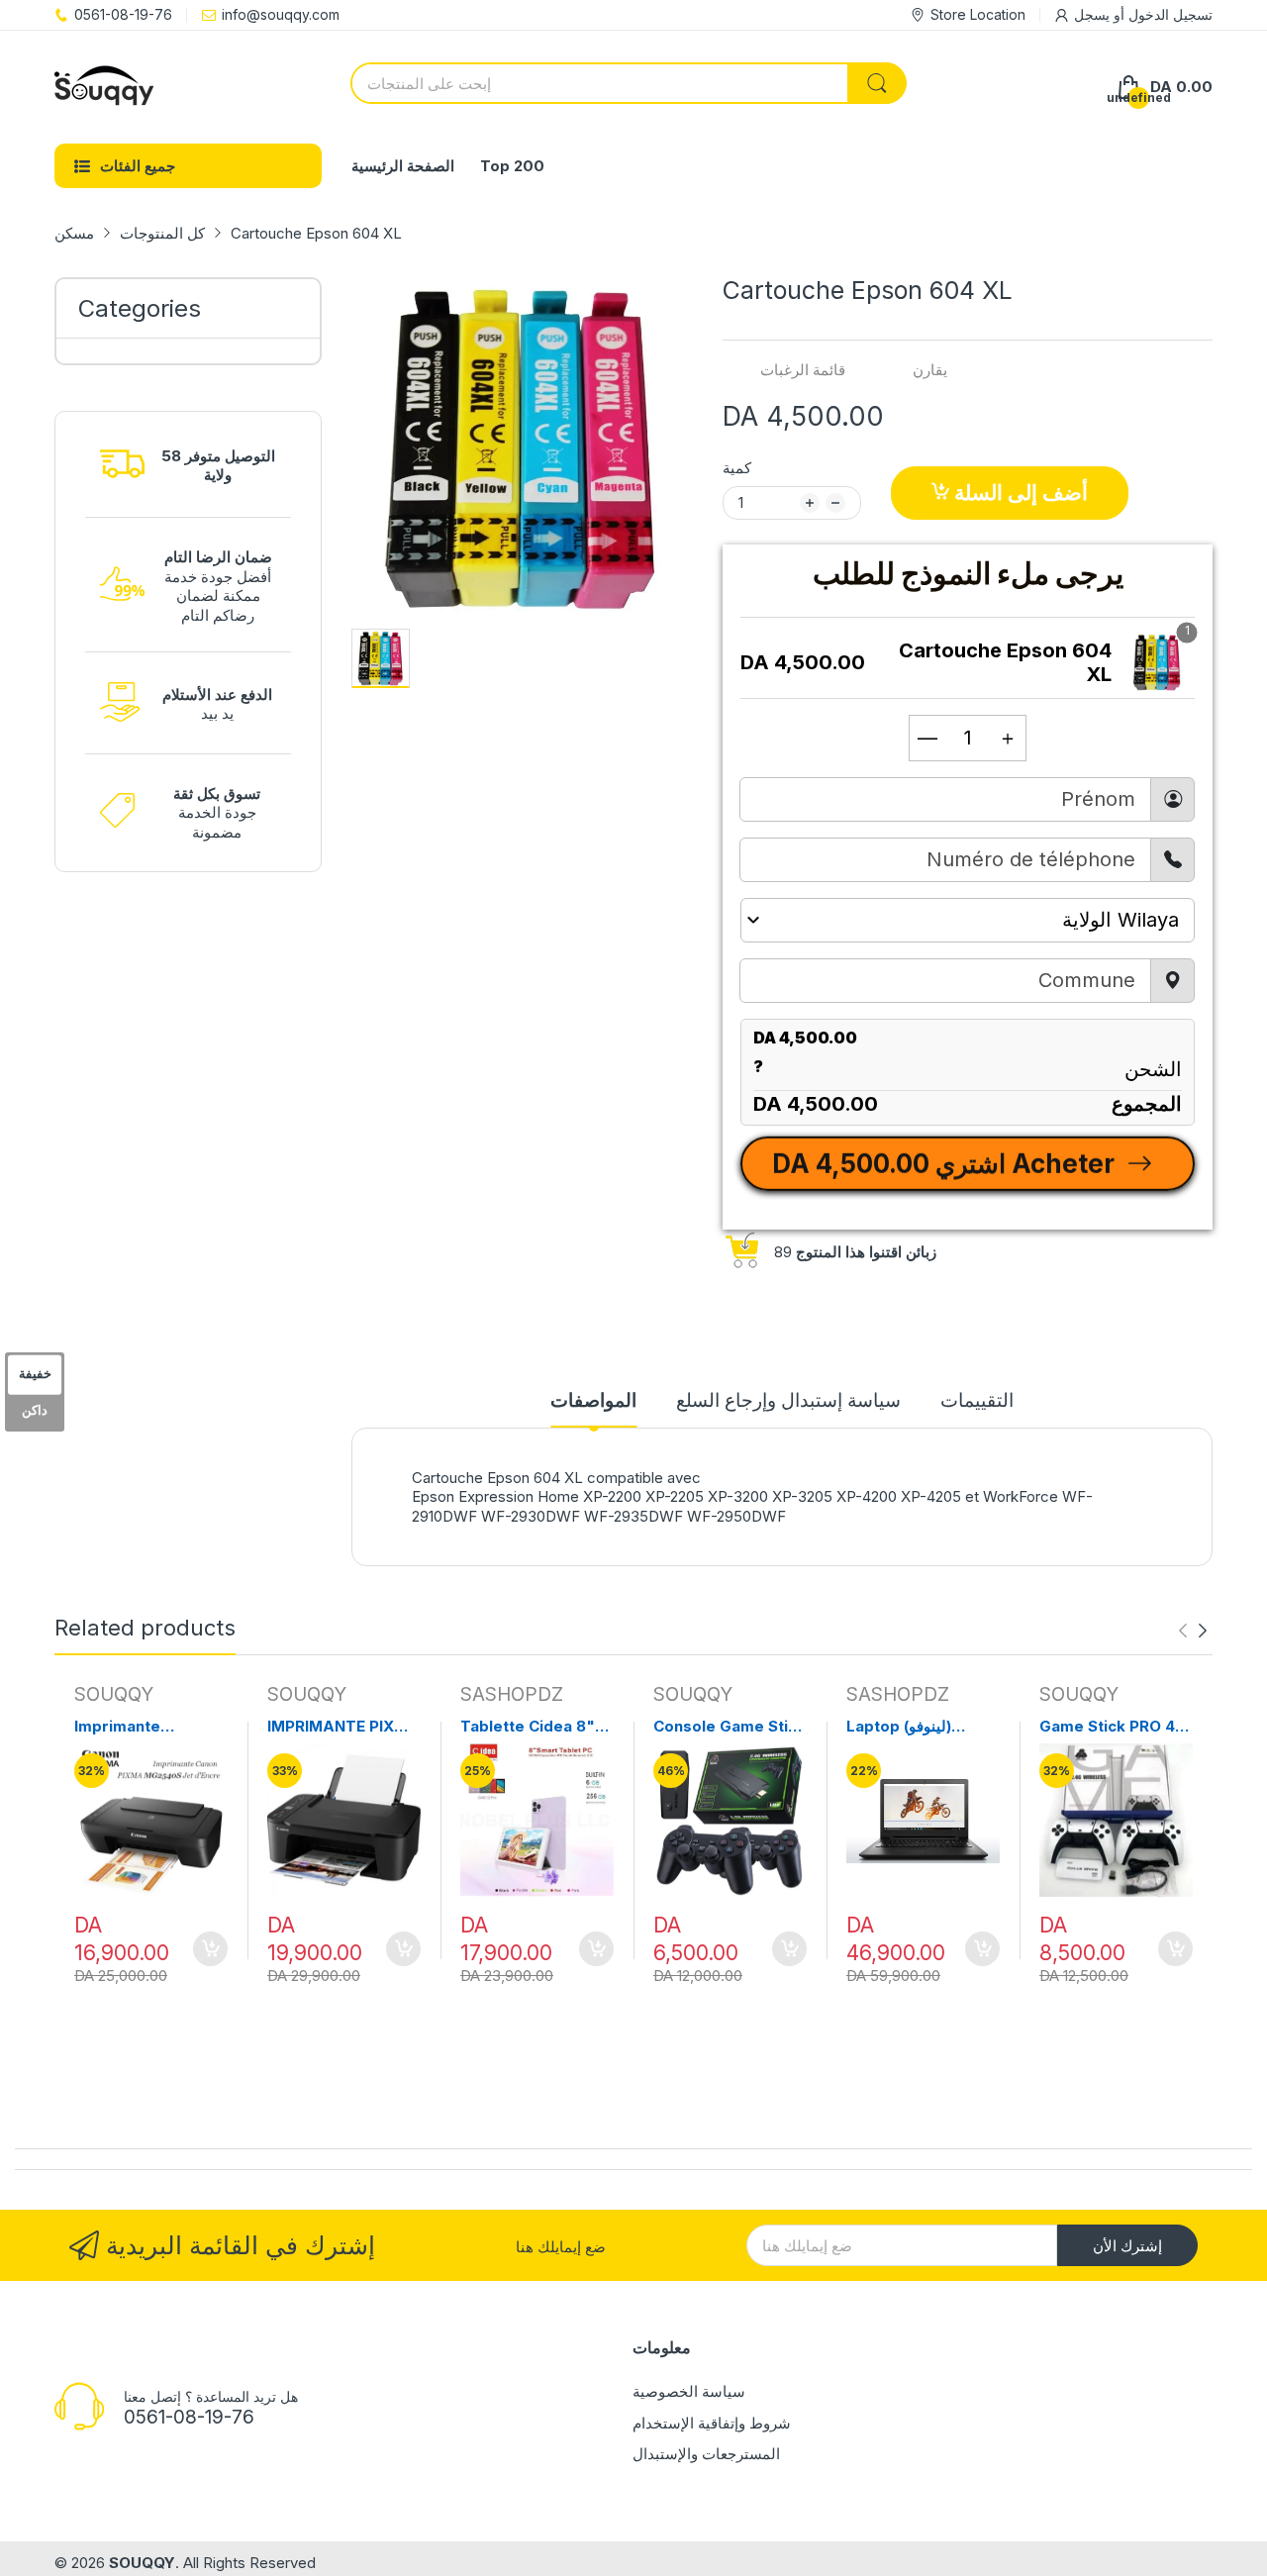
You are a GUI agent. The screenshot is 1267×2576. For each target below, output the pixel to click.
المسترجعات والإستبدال (706, 2454)
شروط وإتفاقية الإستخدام (712, 2423)
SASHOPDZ (512, 1694)
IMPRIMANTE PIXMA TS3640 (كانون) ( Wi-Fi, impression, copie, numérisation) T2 (343, 1727)
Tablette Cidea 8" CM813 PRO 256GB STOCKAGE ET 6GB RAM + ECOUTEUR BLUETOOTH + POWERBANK (533, 1727)
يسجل (1092, 14)
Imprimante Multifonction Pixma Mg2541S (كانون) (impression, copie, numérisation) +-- (148, 1727)
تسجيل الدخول (1169, 14)
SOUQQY (114, 1694)
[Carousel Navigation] (1193, 1631)
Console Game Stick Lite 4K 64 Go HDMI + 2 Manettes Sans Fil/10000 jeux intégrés (730, 1727)
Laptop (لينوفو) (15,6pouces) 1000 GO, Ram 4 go (916, 1727)
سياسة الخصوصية (689, 2391)
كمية (737, 468)
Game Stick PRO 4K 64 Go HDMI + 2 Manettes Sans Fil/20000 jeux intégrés (1113, 1727)
